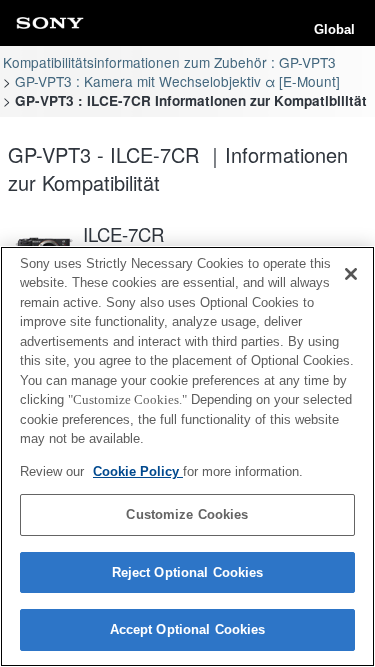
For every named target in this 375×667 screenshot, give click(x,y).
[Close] (351, 274)
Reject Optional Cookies (188, 572)
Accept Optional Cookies (188, 629)
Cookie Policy (138, 471)
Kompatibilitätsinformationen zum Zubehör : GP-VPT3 (169, 62)
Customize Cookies (187, 514)
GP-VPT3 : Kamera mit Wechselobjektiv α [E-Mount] (177, 81)
